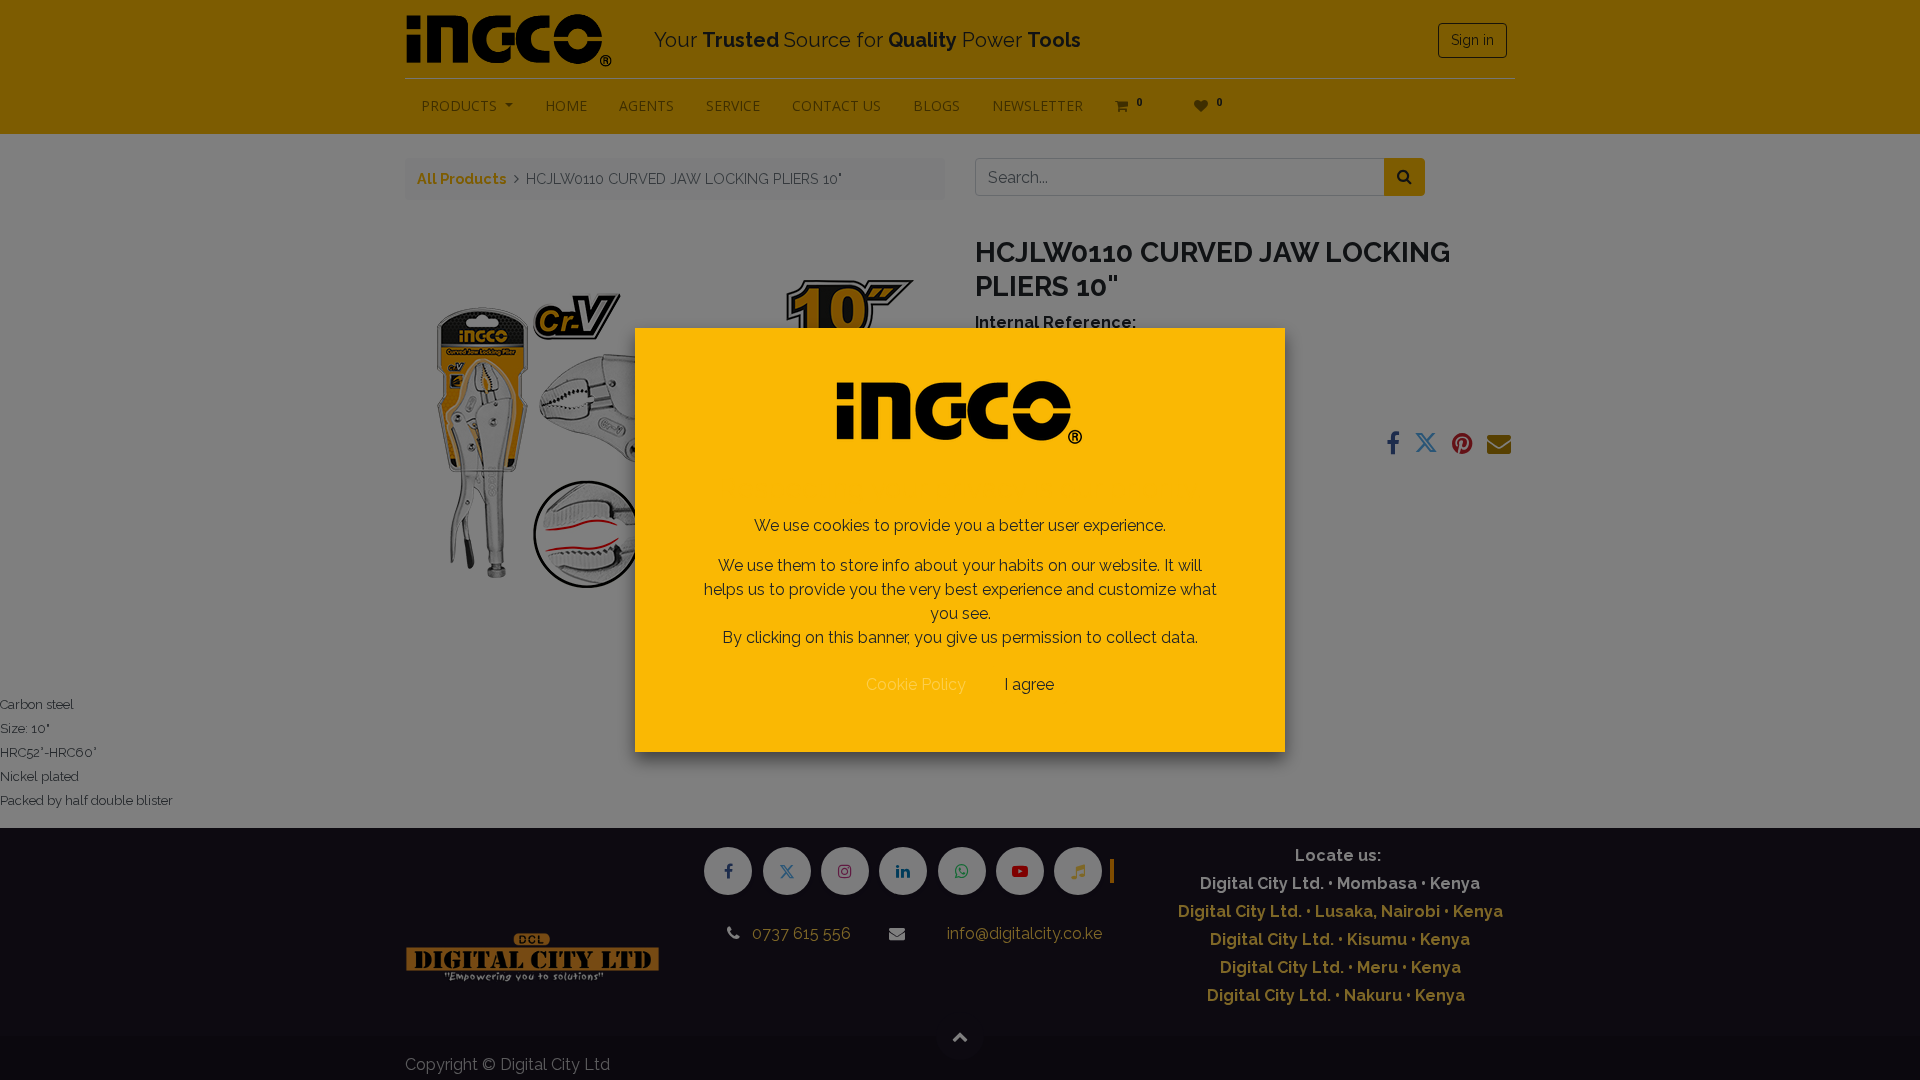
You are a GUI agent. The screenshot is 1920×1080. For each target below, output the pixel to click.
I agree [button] (1029, 684)
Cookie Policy (916, 684)
